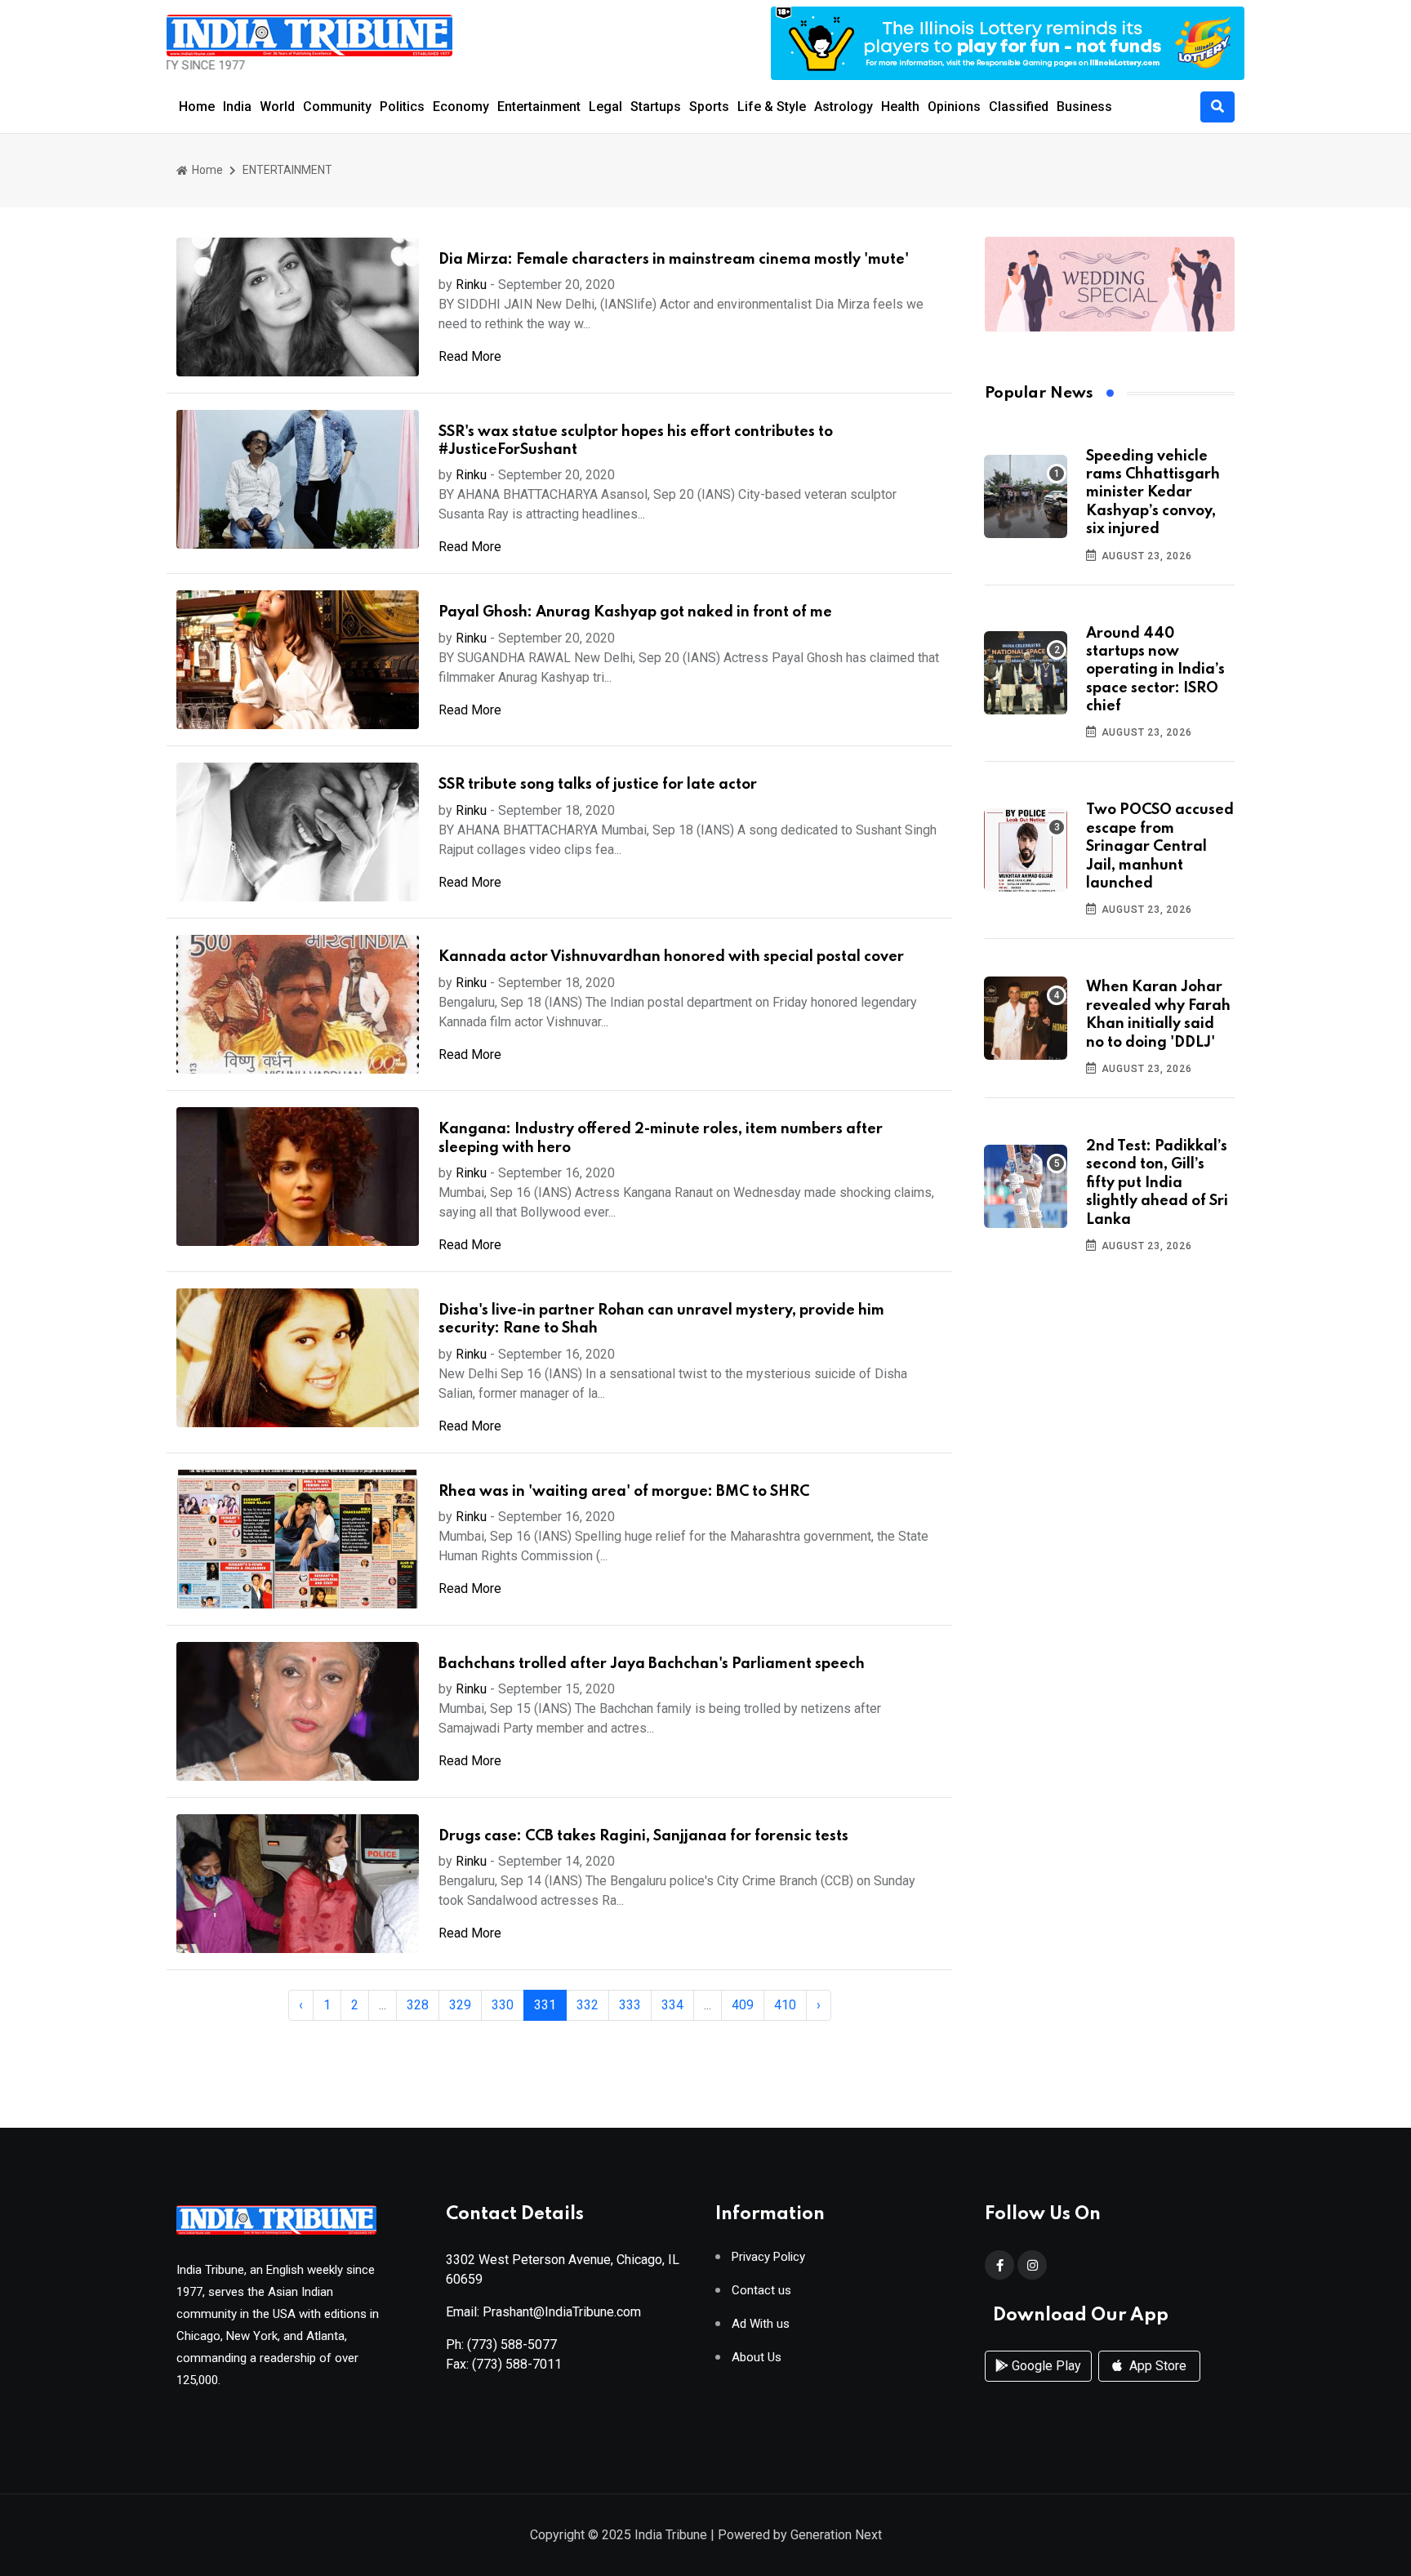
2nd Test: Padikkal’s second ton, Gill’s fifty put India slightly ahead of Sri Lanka (1157, 1183)
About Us (757, 2358)
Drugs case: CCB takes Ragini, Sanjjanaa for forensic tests (643, 1836)
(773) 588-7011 (517, 2364)
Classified (1019, 107)
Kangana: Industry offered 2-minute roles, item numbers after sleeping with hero (661, 1138)
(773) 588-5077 (512, 2345)
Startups (656, 107)
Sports (709, 107)
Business (1084, 107)
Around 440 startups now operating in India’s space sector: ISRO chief (1155, 670)
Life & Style (772, 107)
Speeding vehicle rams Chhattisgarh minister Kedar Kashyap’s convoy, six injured (1153, 493)
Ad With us (761, 2324)
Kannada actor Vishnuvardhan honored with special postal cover (671, 957)
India (237, 107)
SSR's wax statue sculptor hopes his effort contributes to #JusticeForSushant (636, 441)
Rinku (471, 285)
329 (460, 2005)
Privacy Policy (768, 2257)
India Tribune (671, 2535)
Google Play (1045, 2366)
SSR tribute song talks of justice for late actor (598, 785)
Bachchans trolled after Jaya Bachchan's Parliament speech (652, 1664)
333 (630, 2005)
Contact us (761, 2291)
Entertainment (539, 107)
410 (785, 2005)
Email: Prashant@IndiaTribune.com (543, 2312)
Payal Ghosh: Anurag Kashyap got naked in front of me (635, 612)
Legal (605, 107)
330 (503, 2005)
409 (743, 2005)
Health (900, 107)
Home (197, 107)
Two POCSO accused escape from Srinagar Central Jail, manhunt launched (1160, 847)
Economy (461, 107)
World (277, 107)
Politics (402, 107)
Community (337, 107)
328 (418, 2005)
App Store (1156, 2366)
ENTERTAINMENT (287, 170)
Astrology (843, 107)
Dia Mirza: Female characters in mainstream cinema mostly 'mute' (674, 260)
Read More (470, 356)
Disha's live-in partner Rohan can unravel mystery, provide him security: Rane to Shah (661, 1319)
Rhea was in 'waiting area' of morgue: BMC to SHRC (624, 1492)
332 (588, 2005)
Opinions (954, 107)
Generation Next (836, 2535)
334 (672, 2005)
